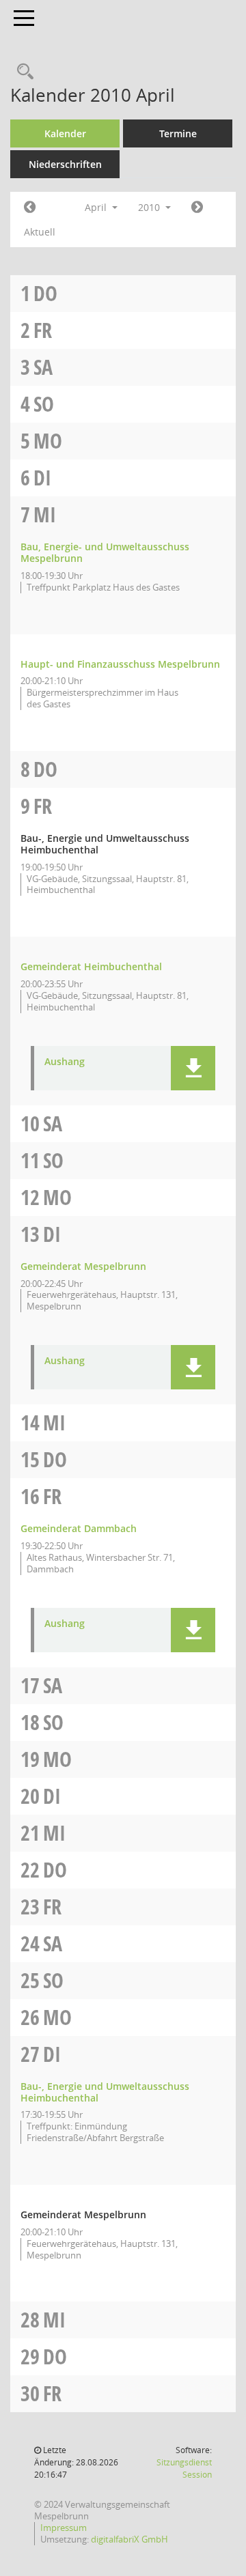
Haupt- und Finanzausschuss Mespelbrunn (120, 664)
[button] (193, 1068)
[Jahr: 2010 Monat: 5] (197, 208)
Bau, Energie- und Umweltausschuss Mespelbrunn (105, 552)
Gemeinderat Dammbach (79, 1528)
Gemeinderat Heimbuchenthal (91, 966)
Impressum (64, 2528)
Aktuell (40, 232)
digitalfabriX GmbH (129, 2539)
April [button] (97, 207)
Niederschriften (65, 164)
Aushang (65, 1062)
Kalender (65, 133)
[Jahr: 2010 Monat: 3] (30, 208)
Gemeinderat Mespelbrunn (83, 1266)
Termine (178, 133)
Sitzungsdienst (184, 2468)
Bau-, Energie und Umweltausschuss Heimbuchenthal (105, 2092)
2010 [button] (150, 207)
